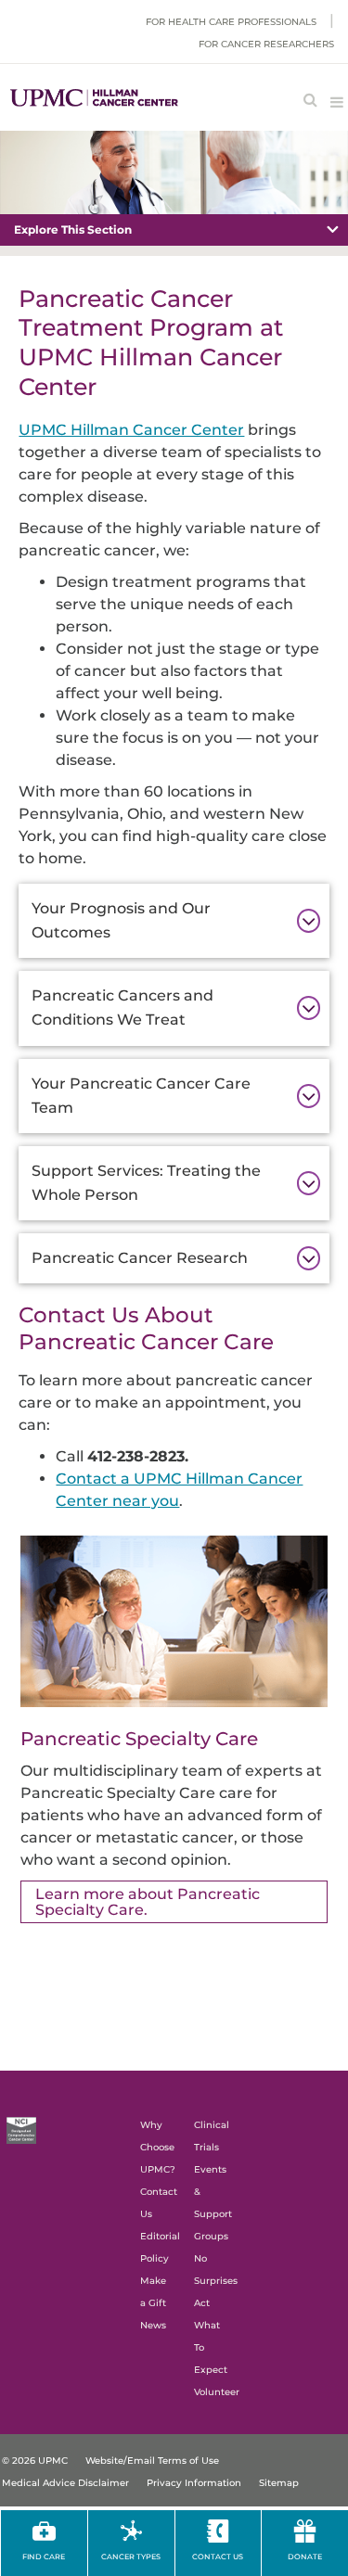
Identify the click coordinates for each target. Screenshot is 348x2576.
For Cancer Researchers (266, 44)
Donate (305, 2557)
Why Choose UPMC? (158, 2147)
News (153, 2325)
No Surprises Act (216, 2281)
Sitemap (279, 2483)
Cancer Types (131, 2557)
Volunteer (217, 2392)
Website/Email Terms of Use (152, 2461)
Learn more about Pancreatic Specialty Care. (148, 1902)
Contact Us (218, 2557)
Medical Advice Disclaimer (65, 2483)
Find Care (44, 2557)
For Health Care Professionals (231, 22)
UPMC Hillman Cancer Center (131, 430)
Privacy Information (194, 2483)
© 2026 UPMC (35, 2461)
